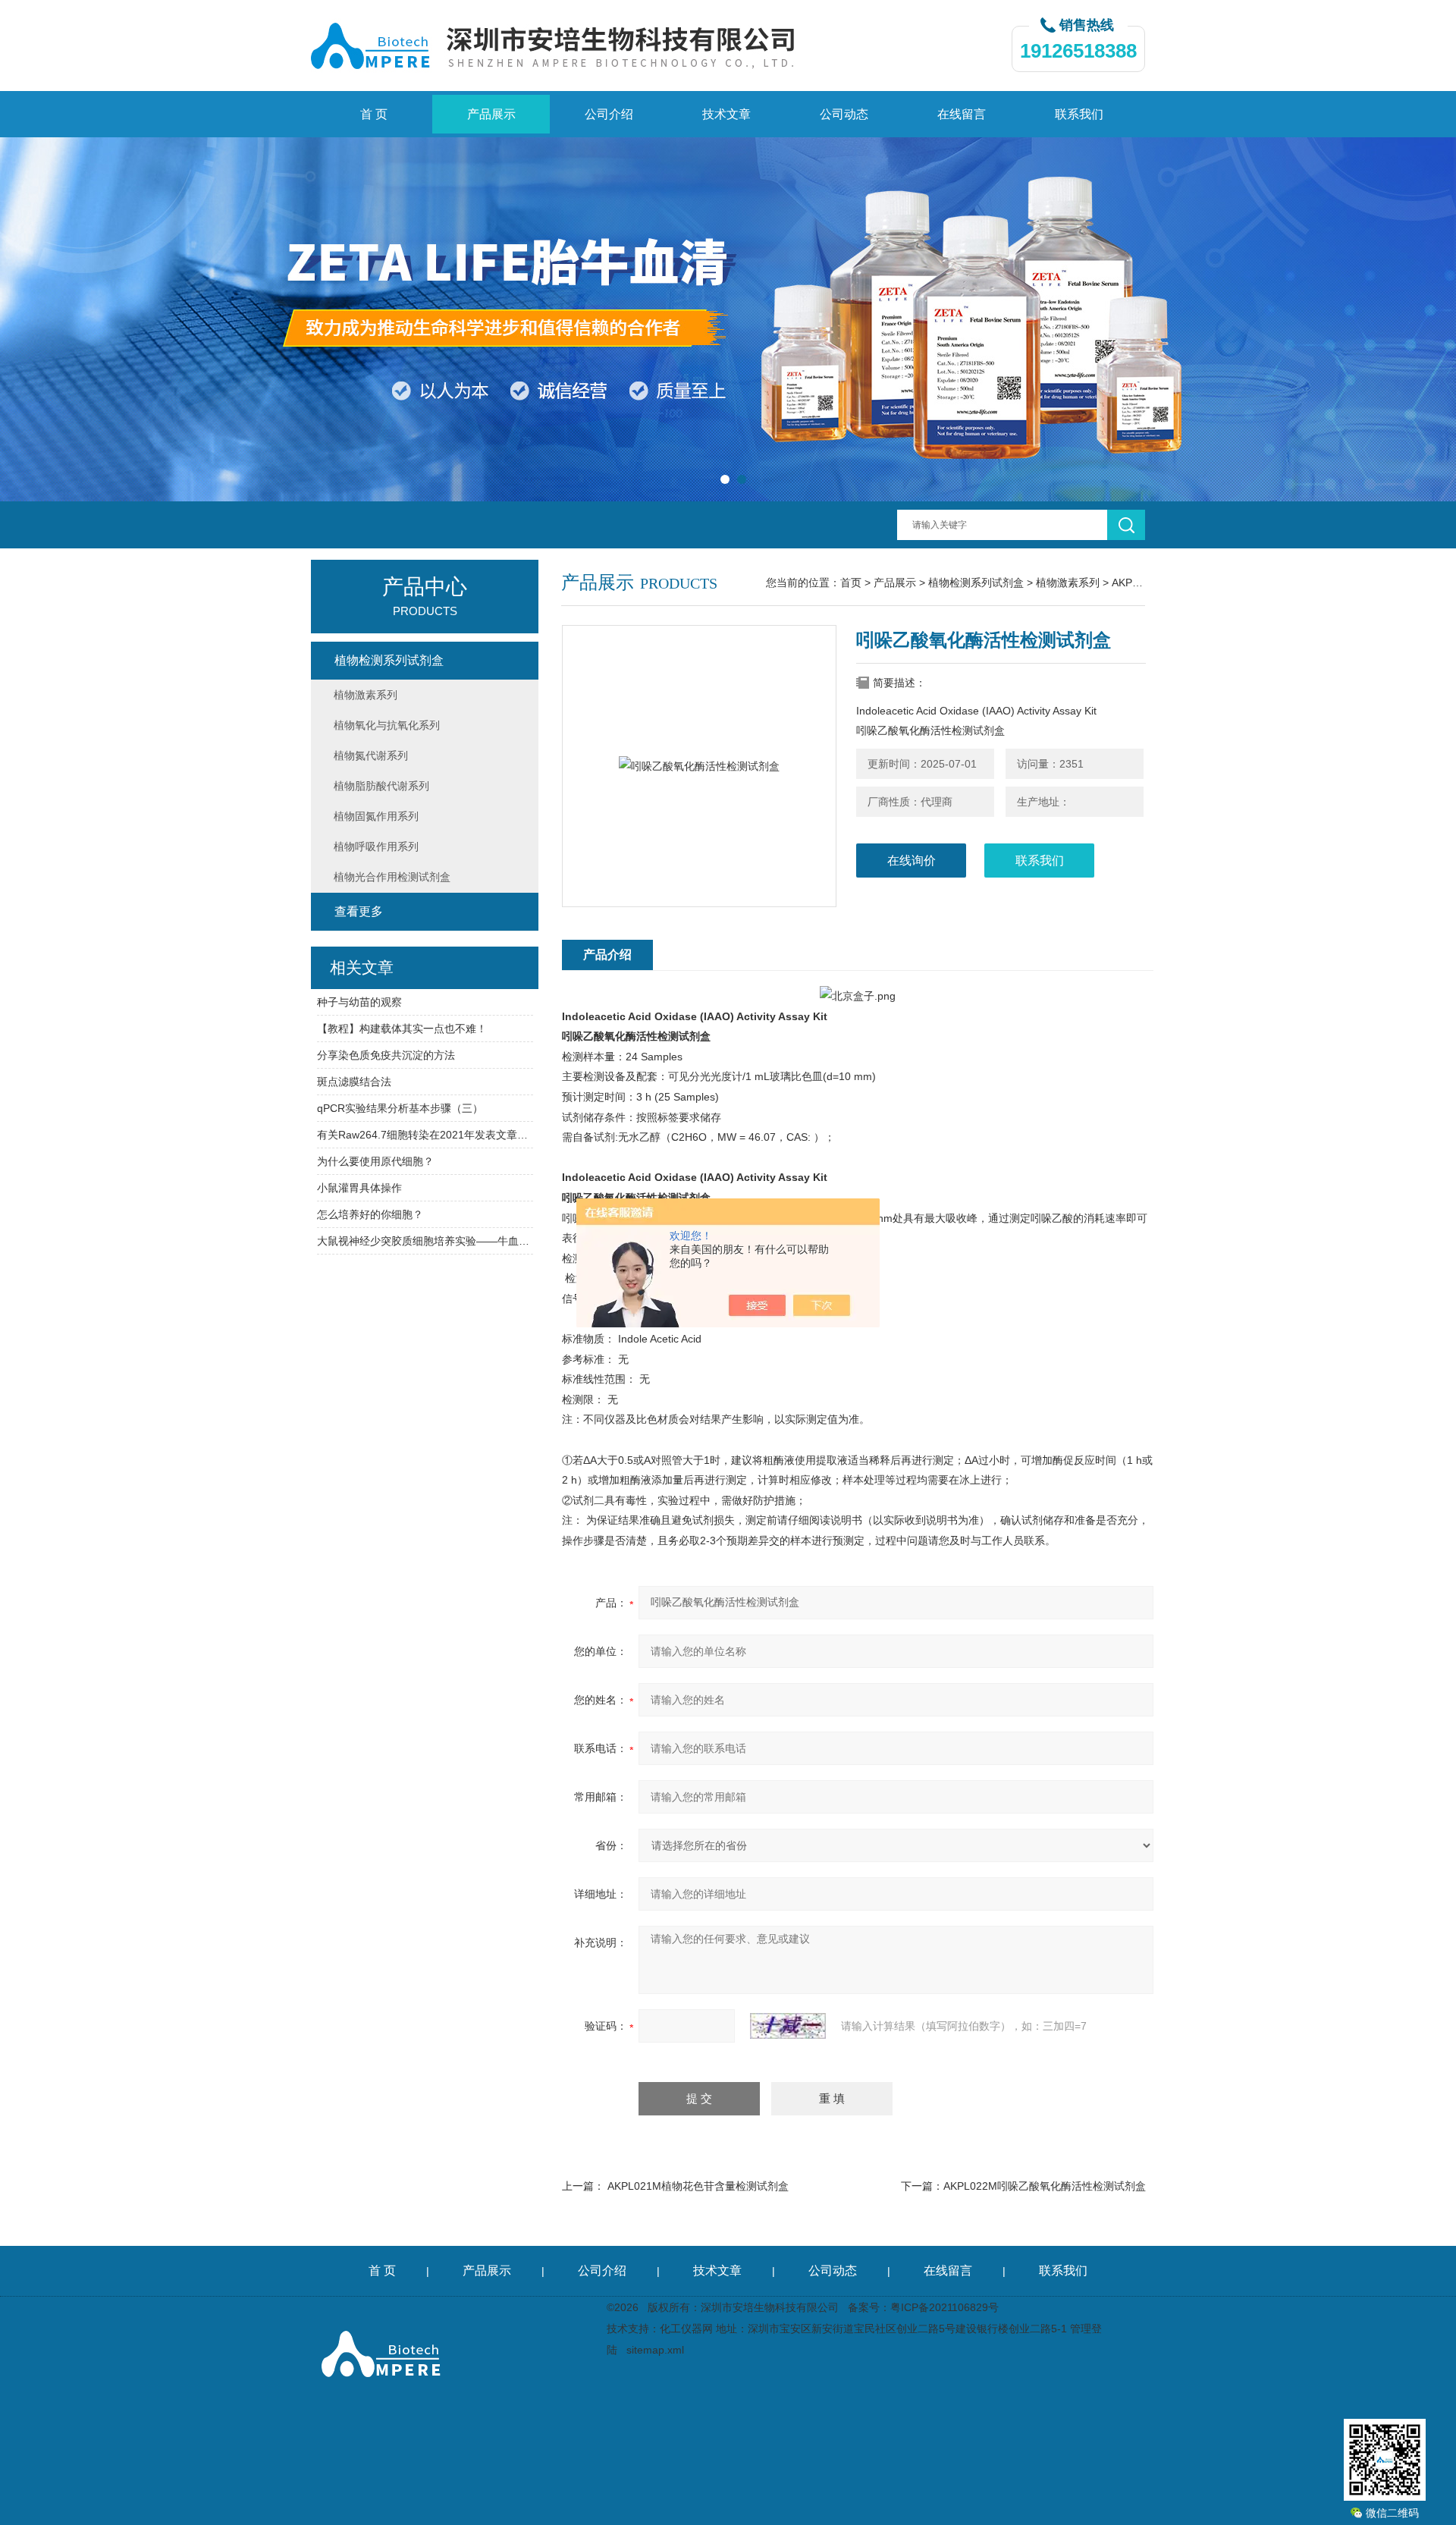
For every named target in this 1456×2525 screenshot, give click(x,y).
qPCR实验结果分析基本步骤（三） (400, 1108)
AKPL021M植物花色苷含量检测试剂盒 (698, 2186)
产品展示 (491, 114)
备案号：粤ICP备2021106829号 (923, 2307)
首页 (851, 583)
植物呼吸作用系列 (376, 846)
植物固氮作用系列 (376, 816)
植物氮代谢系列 (371, 755)
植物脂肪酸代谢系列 (381, 786)
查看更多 (359, 911)
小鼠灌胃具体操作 (359, 1188)
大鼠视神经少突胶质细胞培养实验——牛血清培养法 (425, 1241)
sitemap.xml (655, 2350)
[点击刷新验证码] (788, 2026)
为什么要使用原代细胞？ (375, 1161)
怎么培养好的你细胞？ (370, 1214)
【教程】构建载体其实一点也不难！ (402, 1029)
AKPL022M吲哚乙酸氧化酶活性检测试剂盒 (1045, 2186)
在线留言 (962, 114)
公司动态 (844, 114)
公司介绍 (609, 114)
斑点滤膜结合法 (354, 1082)
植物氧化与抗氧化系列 (387, 725)
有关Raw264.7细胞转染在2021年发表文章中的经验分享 (425, 1135)
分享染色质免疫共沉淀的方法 (386, 1055)
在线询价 (912, 861)
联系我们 (1079, 114)
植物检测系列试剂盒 (976, 583)
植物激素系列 (1068, 583)
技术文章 (726, 114)
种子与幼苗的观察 (359, 1002)
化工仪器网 (686, 2329)
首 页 (374, 114)
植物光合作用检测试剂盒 (392, 877)
